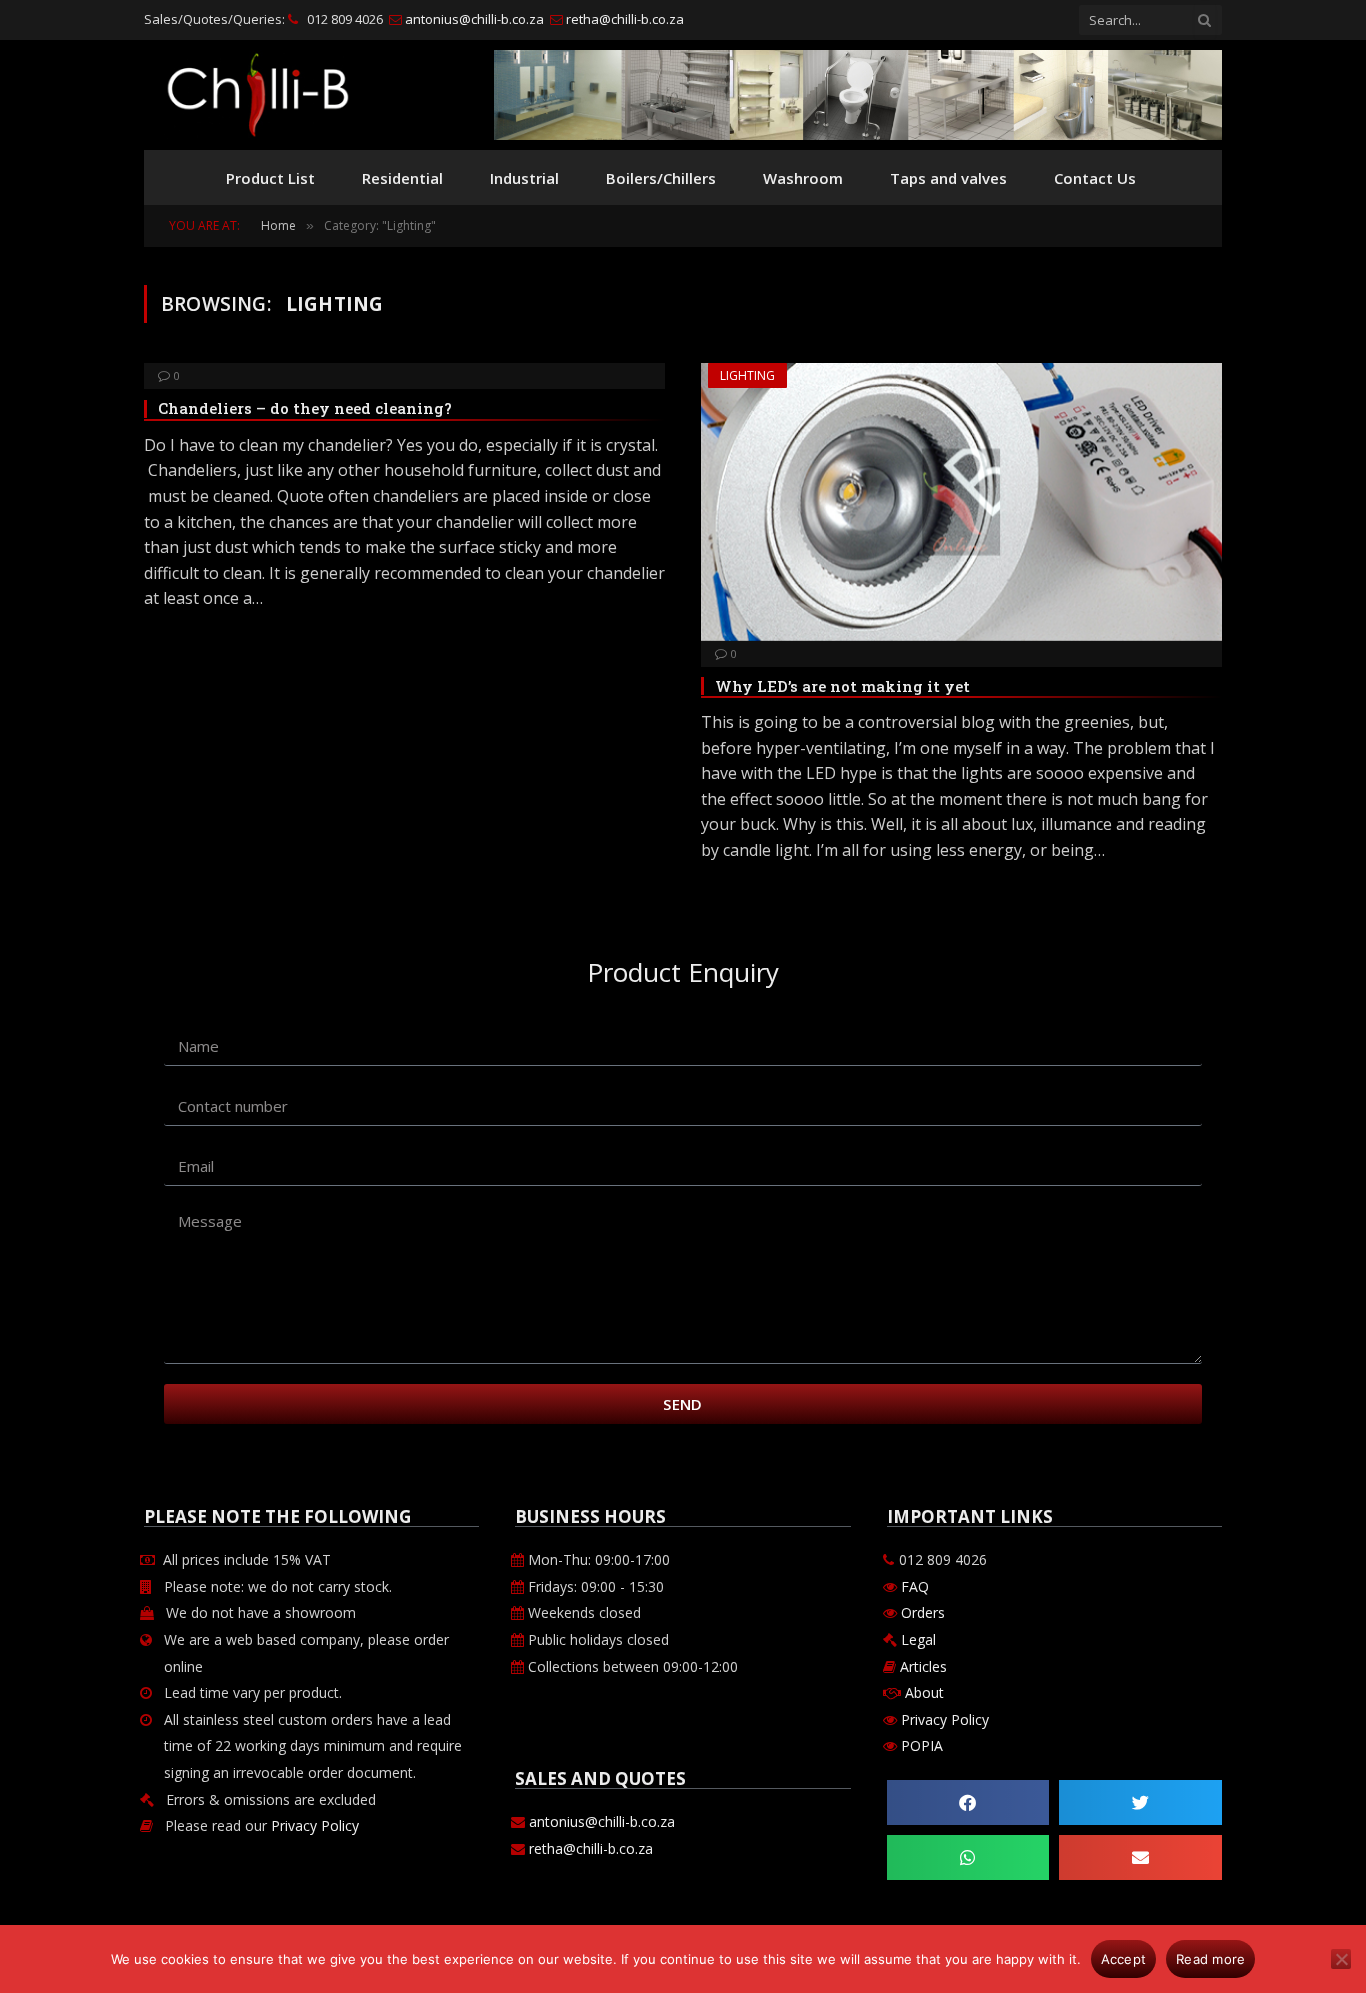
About (924, 1692)
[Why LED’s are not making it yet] (961, 501)
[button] (968, 1802)
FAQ (913, 1586)
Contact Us (1095, 178)
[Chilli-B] (257, 95)
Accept (1124, 1959)
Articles (923, 1666)
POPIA (922, 1745)
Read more (1210, 1959)
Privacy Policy (315, 1825)
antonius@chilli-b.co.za (473, 19)
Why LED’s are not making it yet (842, 686)
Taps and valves (948, 178)
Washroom (803, 178)
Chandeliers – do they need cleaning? (305, 408)
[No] (1341, 1959)
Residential (402, 178)
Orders (921, 1612)
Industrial (524, 178)
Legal (918, 1639)
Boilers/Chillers (661, 178)
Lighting (747, 375)
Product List (270, 178)
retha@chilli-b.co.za (623, 19)
